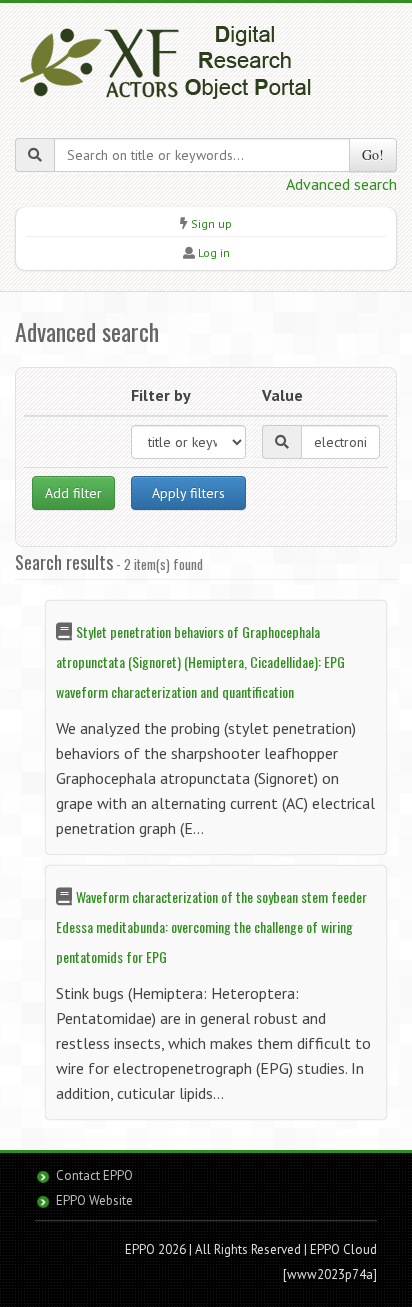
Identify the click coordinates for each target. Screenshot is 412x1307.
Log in (214, 252)
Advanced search (341, 184)
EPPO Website (94, 1200)
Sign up (211, 223)
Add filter (73, 493)
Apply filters (188, 493)
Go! (373, 154)
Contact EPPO (94, 1175)
